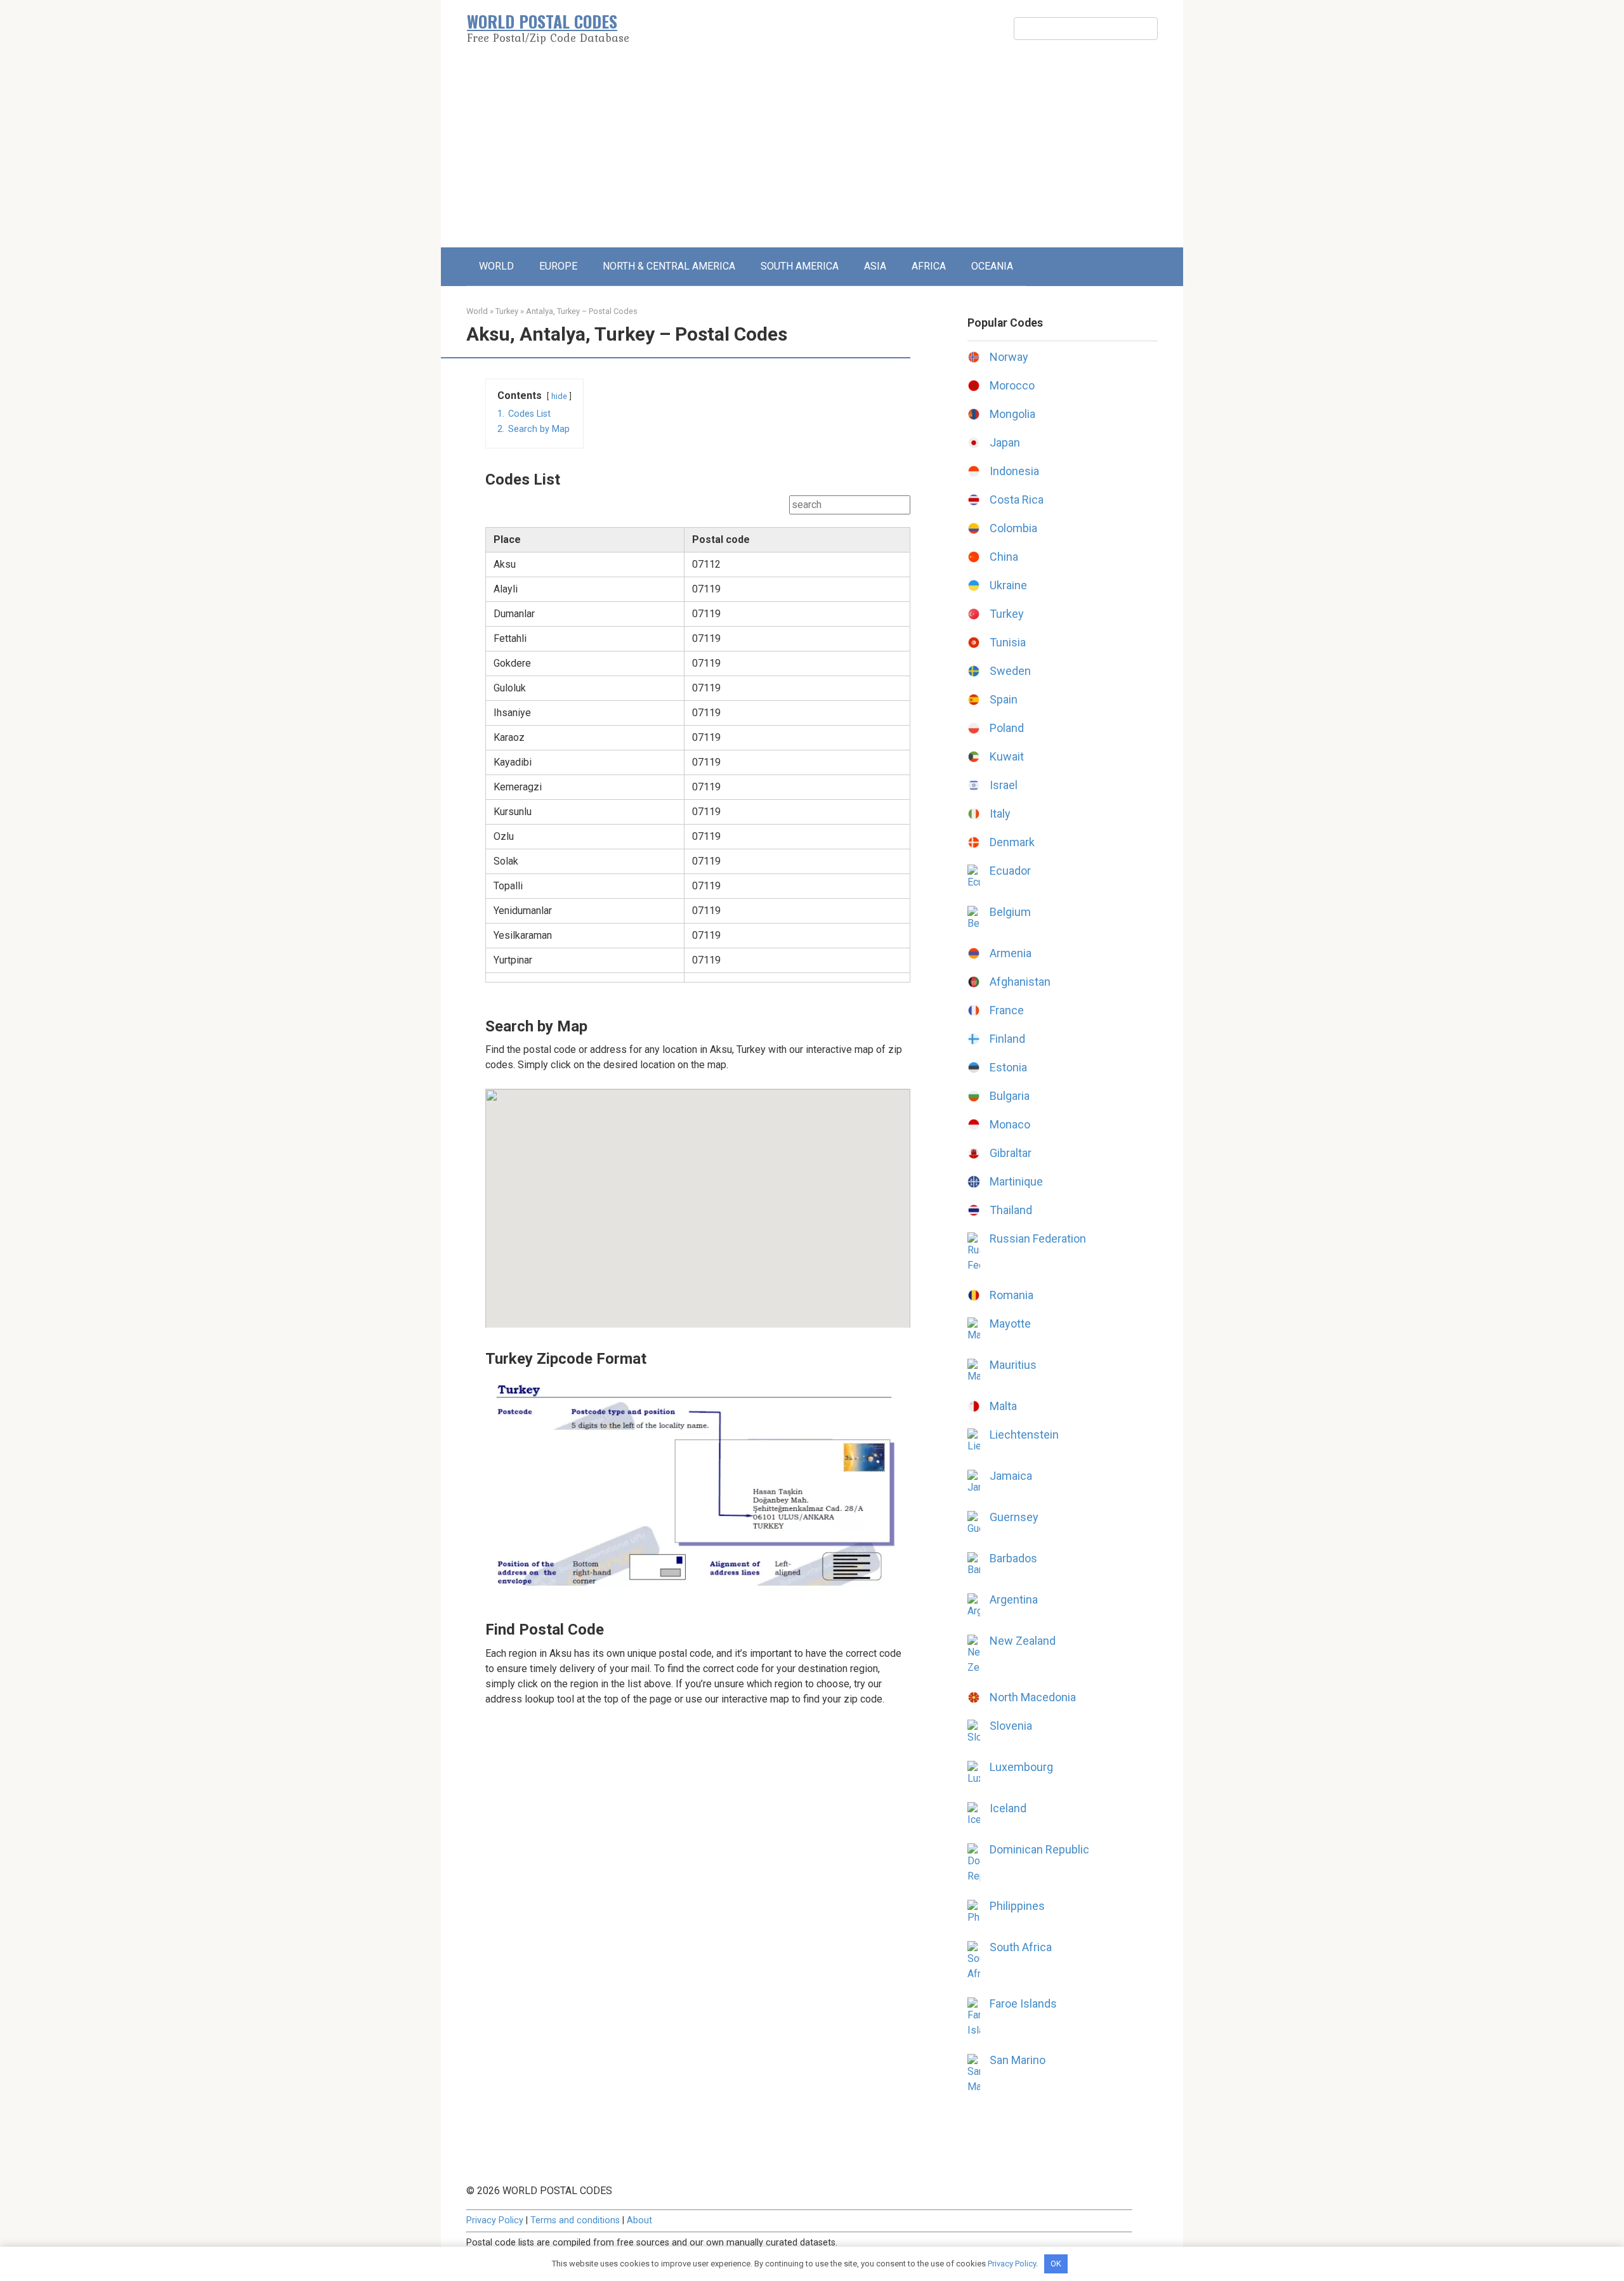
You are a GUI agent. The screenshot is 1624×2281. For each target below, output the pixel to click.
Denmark (1012, 842)
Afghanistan (1020, 982)
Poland (1007, 728)
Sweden (1010, 671)
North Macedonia (1033, 1697)
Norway (1009, 357)
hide (559, 396)
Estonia (1008, 1067)
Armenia (1011, 953)
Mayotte (1010, 1324)
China (1004, 557)
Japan (1005, 442)
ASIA (875, 266)
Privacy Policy (495, 2220)
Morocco (1012, 385)
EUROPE (558, 266)
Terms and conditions (575, 2220)
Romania (1012, 1295)
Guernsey (1014, 1517)
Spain (1004, 699)
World (477, 311)
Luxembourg (1021, 1767)
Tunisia (1008, 642)
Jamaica (1011, 1476)
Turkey (507, 311)
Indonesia (1014, 471)
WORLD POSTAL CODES (542, 21)
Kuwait (1007, 756)
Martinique (1016, 1181)
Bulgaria (1010, 1096)
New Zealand (1023, 1641)
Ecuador (1010, 871)
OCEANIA (992, 266)
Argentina (1014, 1599)
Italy (1000, 814)
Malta (1003, 1406)
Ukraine (1008, 585)
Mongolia (1012, 414)
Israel (1004, 785)
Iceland (1008, 1808)
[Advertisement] (812, 152)
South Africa (1021, 1947)
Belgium (1010, 912)
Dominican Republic (1039, 1849)
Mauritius (1013, 1365)
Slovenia (1011, 1726)
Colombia (1013, 528)
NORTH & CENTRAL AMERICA (669, 266)
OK (1056, 2264)
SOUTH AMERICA (800, 266)
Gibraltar (1011, 1153)
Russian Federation (1038, 1239)
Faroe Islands (1023, 2003)
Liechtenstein (1024, 1435)
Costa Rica (1017, 500)
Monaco (1010, 1124)
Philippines (1017, 1906)
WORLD (496, 266)
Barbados (1013, 1558)
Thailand (1011, 1210)
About (639, 2220)
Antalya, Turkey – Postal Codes (582, 311)
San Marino (1018, 2060)
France (1007, 1010)
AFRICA (929, 266)
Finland (1007, 1039)
